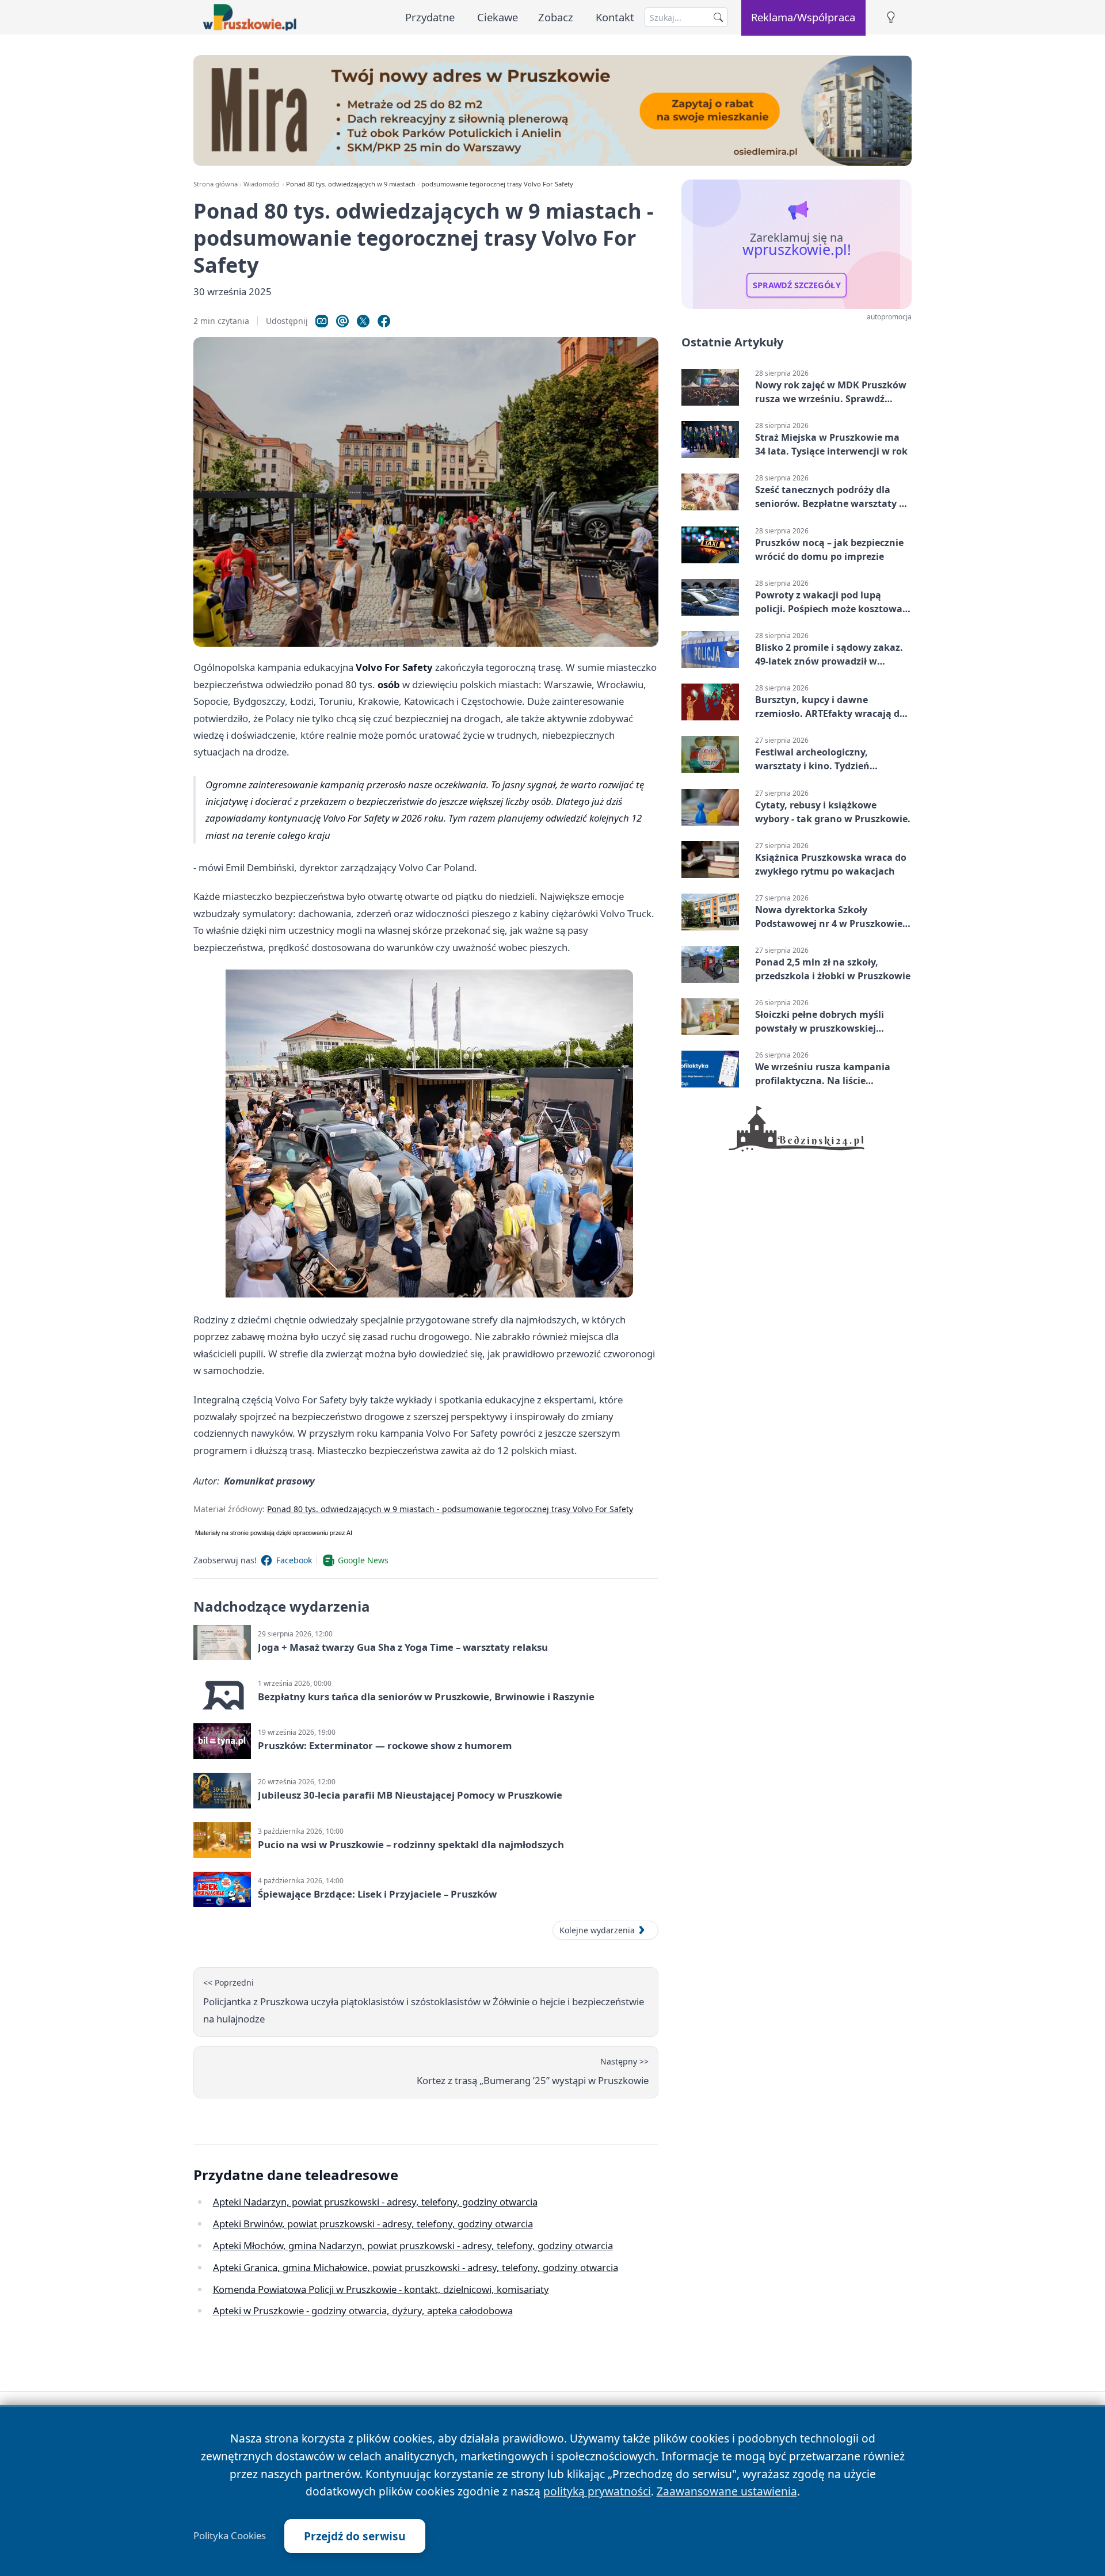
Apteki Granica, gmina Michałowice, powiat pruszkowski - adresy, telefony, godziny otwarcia (416, 2267)
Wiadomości (262, 184)
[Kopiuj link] (322, 321)
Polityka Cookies (230, 2536)
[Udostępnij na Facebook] (384, 321)
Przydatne (430, 17)
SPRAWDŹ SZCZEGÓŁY (797, 285)
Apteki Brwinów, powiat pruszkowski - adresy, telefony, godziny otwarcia (373, 2224)
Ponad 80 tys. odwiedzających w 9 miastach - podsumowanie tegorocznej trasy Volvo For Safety (450, 1509)
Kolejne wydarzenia (597, 1930)
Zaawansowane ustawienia (727, 2491)
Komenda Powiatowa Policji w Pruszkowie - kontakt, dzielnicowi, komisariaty (381, 2289)
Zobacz (556, 17)
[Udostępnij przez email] (342, 321)
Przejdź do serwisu (355, 2536)
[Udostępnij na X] (363, 321)
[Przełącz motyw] (891, 18)
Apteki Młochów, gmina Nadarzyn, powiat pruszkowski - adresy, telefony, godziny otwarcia (413, 2245)
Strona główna (216, 184)
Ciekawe (498, 17)
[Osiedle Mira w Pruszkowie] (552, 110)
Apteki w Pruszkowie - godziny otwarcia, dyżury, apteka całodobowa (363, 2310)
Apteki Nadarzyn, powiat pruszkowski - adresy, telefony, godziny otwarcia (375, 2202)
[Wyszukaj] (718, 17)
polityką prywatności (597, 2491)
